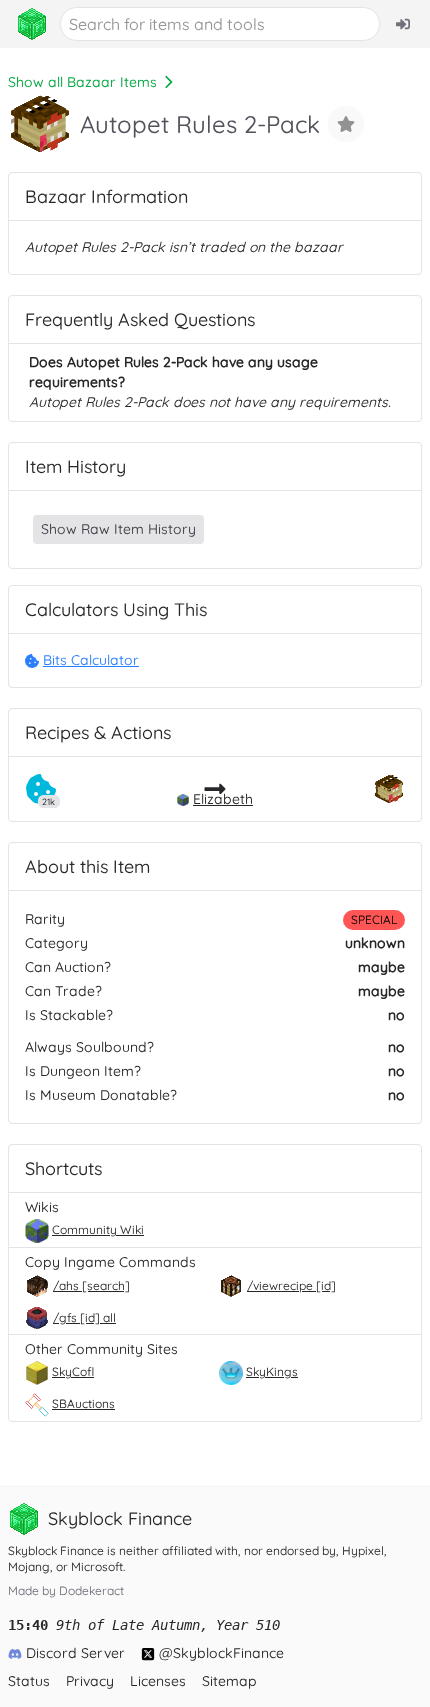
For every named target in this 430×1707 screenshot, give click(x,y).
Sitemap (229, 1681)
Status (29, 1681)
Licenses (158, 1681)
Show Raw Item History (118, 529)
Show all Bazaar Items (82, 82)
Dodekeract (91, 1590)
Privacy (90, 1681)
